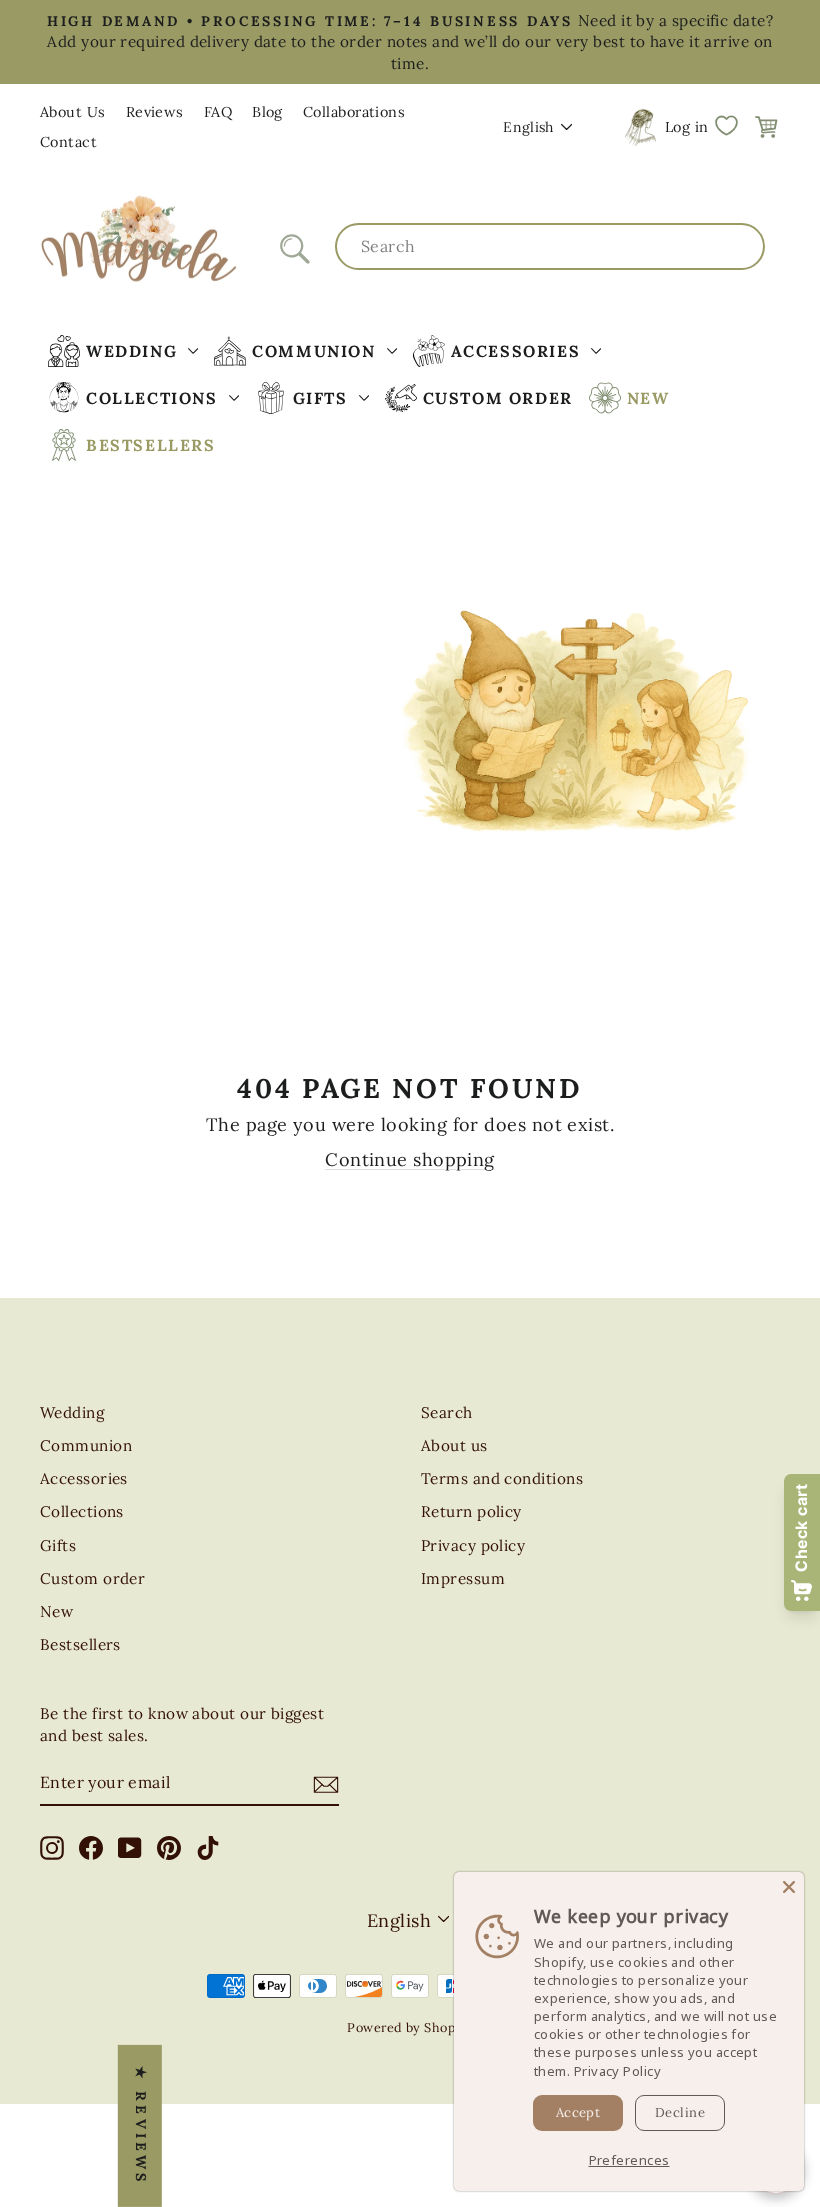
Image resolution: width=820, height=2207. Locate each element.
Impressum (463, 1578)
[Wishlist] (726, 126)
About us (454, 1445)
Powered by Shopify (409, 2027)
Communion (86, 1445)
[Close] (789, 1887)
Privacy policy (473, 1545)
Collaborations (354, 112)
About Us (73, 112)
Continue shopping (410, 1159)
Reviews (155, 112)
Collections (82, 1511)
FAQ (218, 112)
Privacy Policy (617, 2071)
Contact (68, 142)
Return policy (471, 1511)
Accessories (84, 1478)
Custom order (92, 1578)
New (56, 1611)
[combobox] (550, 246)
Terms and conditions (502, 1478)
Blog (267, 112)
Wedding (72, 1412)
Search (447, 1412)
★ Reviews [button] (141, 2126)
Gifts (58, 1545)
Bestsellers (80, 1644)
